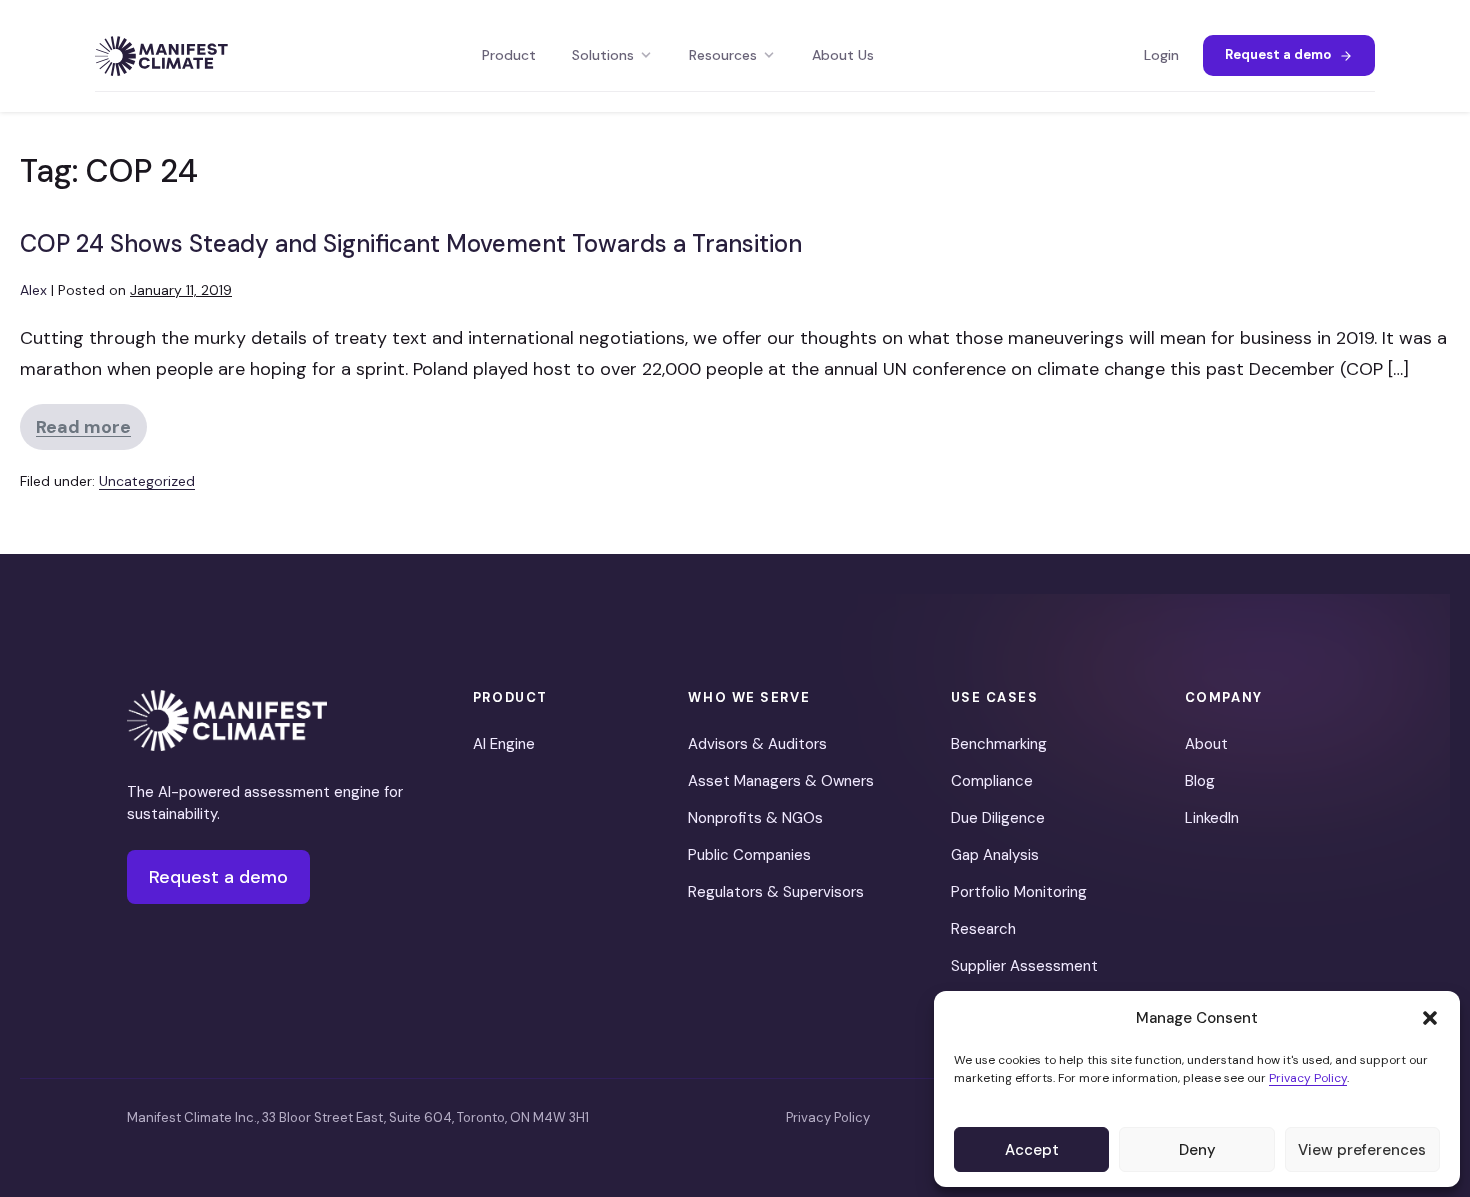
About (1206, 744)
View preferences (1362, 1150)
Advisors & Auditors (757, 744)
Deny (1197, 1150)
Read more (91, 432)
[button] (1430, 1018)
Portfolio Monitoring (1019, 892)
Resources (723, 55)
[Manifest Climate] (227, 720)
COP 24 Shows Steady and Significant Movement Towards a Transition (411, 243)
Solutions (603, 55)
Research (983, 929)
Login (1161, 55)
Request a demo (1278, 54)
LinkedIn (1212, 818)
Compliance (992, 781)
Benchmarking (999, 744)
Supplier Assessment (1024, 966)
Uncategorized (147, 481)
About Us (843, 55)
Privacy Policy (1308, 1078)
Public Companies (749, 855)
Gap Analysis (995, 855)
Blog (1200, 781)
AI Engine (504, 744)
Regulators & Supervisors (776, 892)
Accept (1032, 1150)
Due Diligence (998, 818)
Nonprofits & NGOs (755, 818)
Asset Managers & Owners (781, 781)
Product (509, 55)
